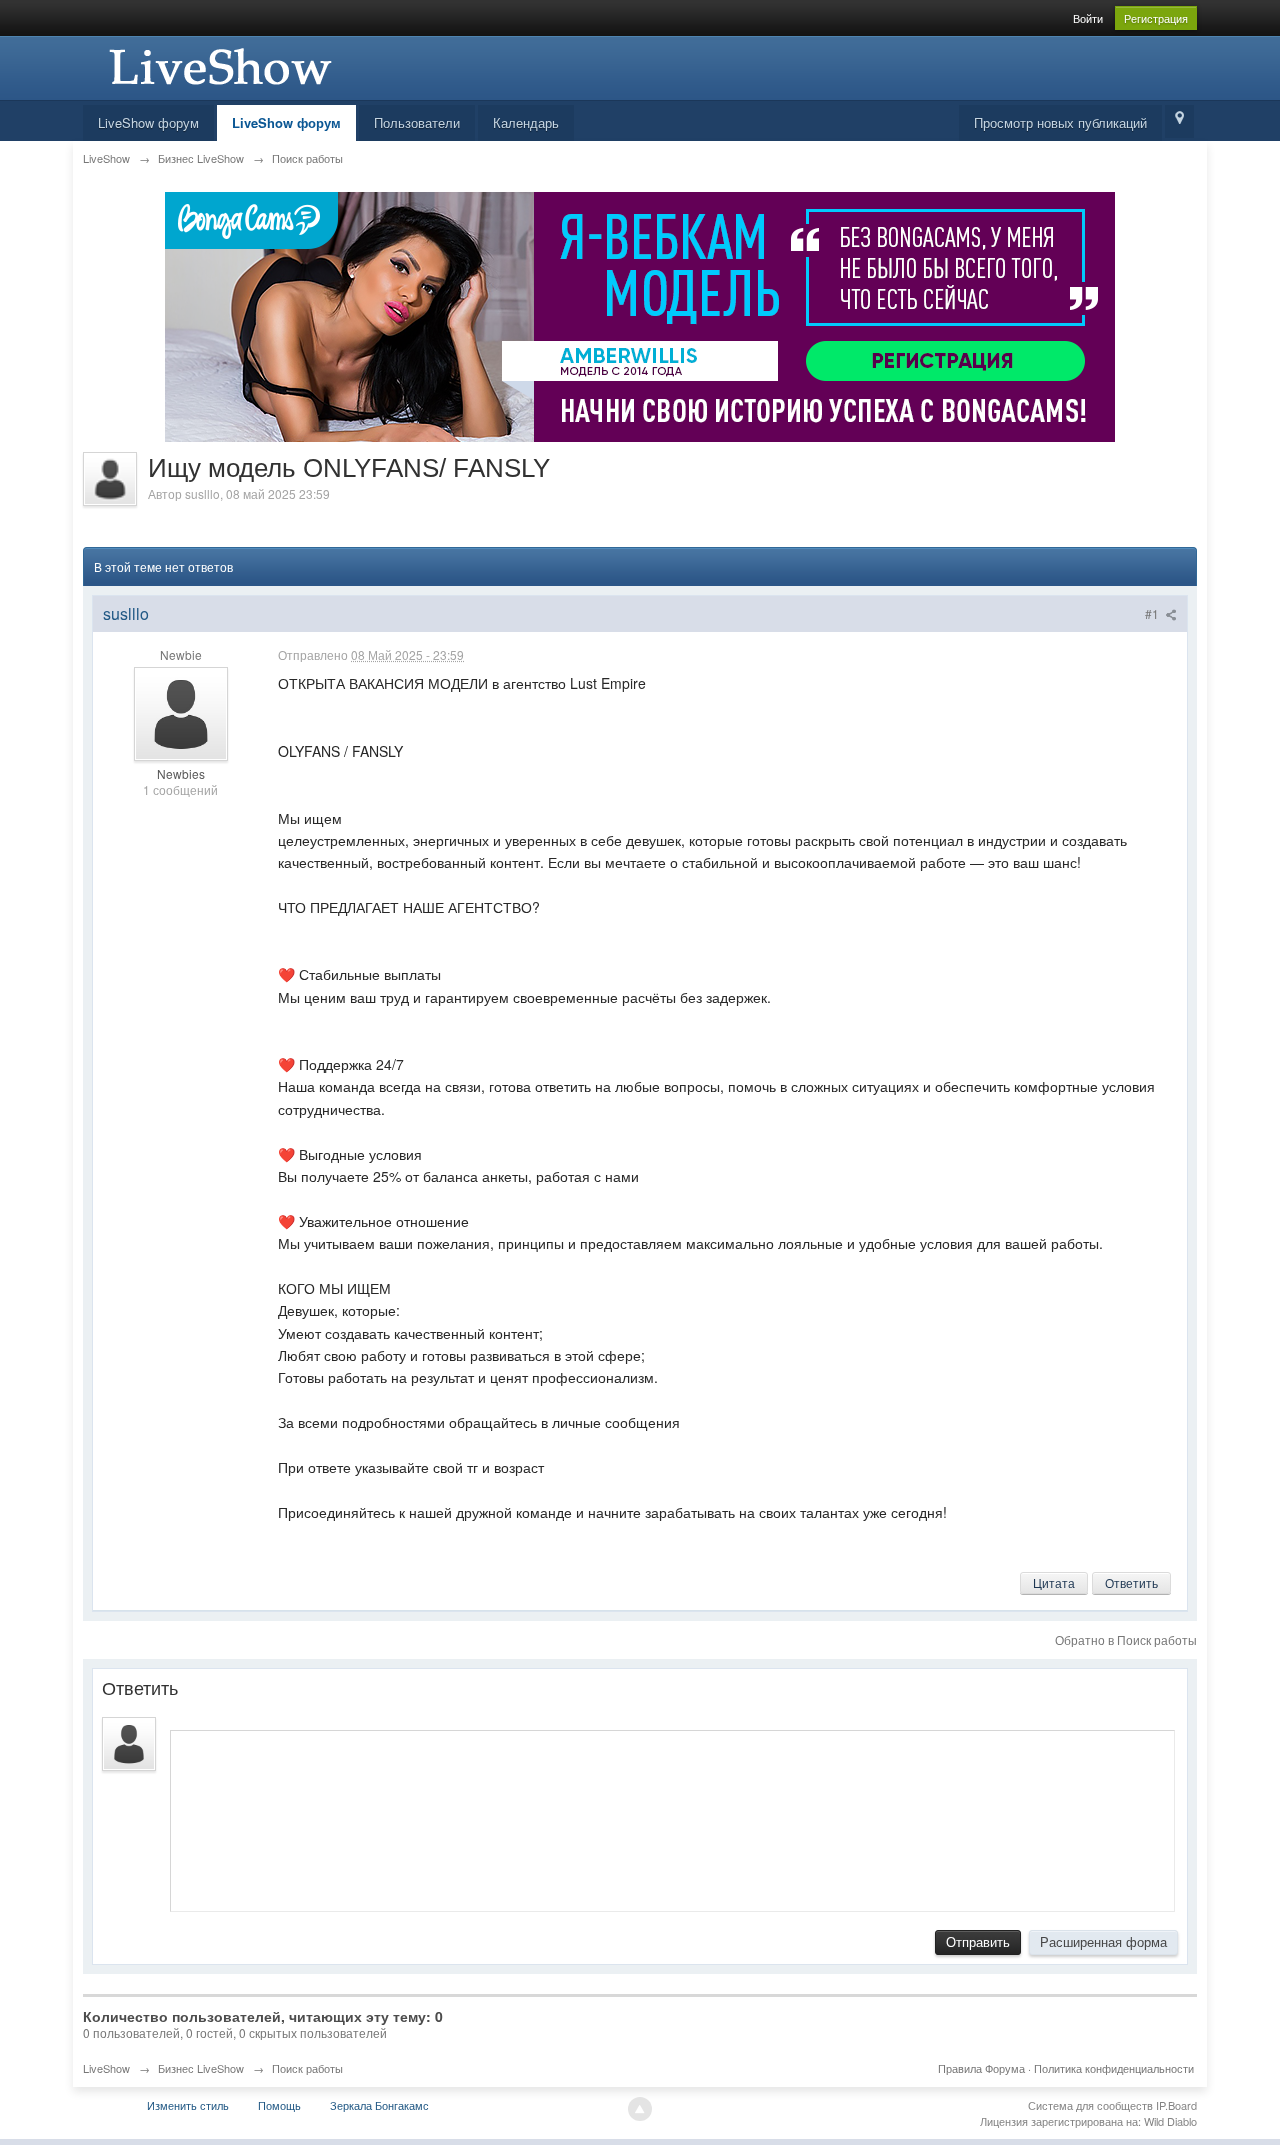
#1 (1153, 613)
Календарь (526, 122)
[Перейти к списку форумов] (218, 65)
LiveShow (106, 2068)
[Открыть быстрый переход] (1179, 121)
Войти (1088, 18)
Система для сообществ (1090, 2105)
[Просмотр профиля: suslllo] (181, 712)
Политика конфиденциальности (1114, 2068)
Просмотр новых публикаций (1060, 122)
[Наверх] (640, 2109)
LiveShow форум (148, 122)
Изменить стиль (188, 2105)
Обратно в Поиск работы (1126, 1639)
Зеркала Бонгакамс (379, 2105)
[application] (672, 1816)
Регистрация (1156, 18)
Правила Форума (981, 2068)
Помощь (279, 2105)
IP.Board (1176, 2105)
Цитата (1054, 1582)
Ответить (1131, 1582)
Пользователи (417, 122)
